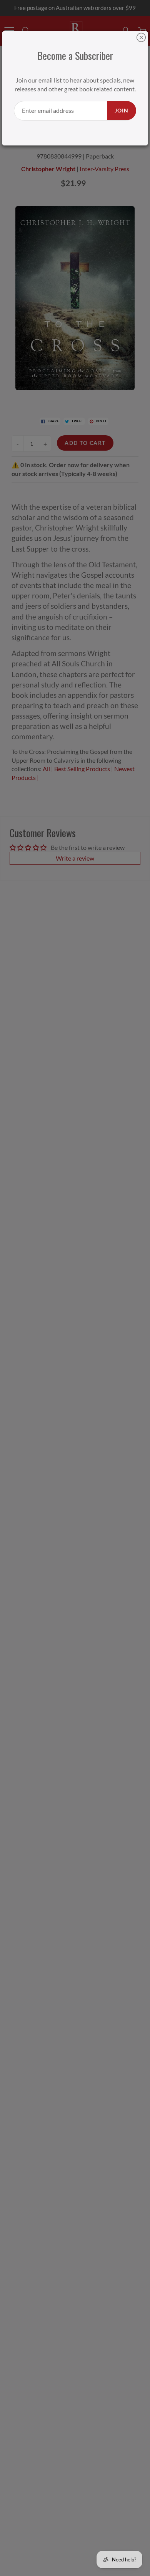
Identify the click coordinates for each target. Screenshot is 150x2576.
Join (122, 110)
